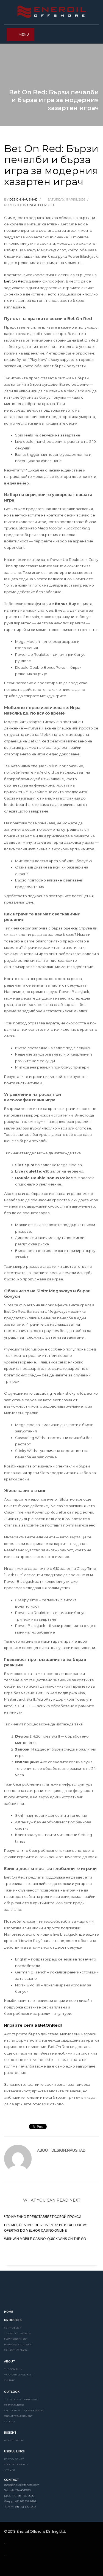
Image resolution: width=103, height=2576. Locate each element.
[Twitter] (27, 2568)
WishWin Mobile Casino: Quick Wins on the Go (45, 2239)
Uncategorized (41, 205)
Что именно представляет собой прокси (43, 2217)
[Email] (46, 2568)
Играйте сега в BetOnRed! (33, 2025)
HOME (9, 2312)
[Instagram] (37, 2568)
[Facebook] (9, 2568)
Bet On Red (15, 281)
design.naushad (24, 199)
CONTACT (12, 2480)
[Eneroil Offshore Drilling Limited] (51, 2292)
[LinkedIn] (18, 2568)
